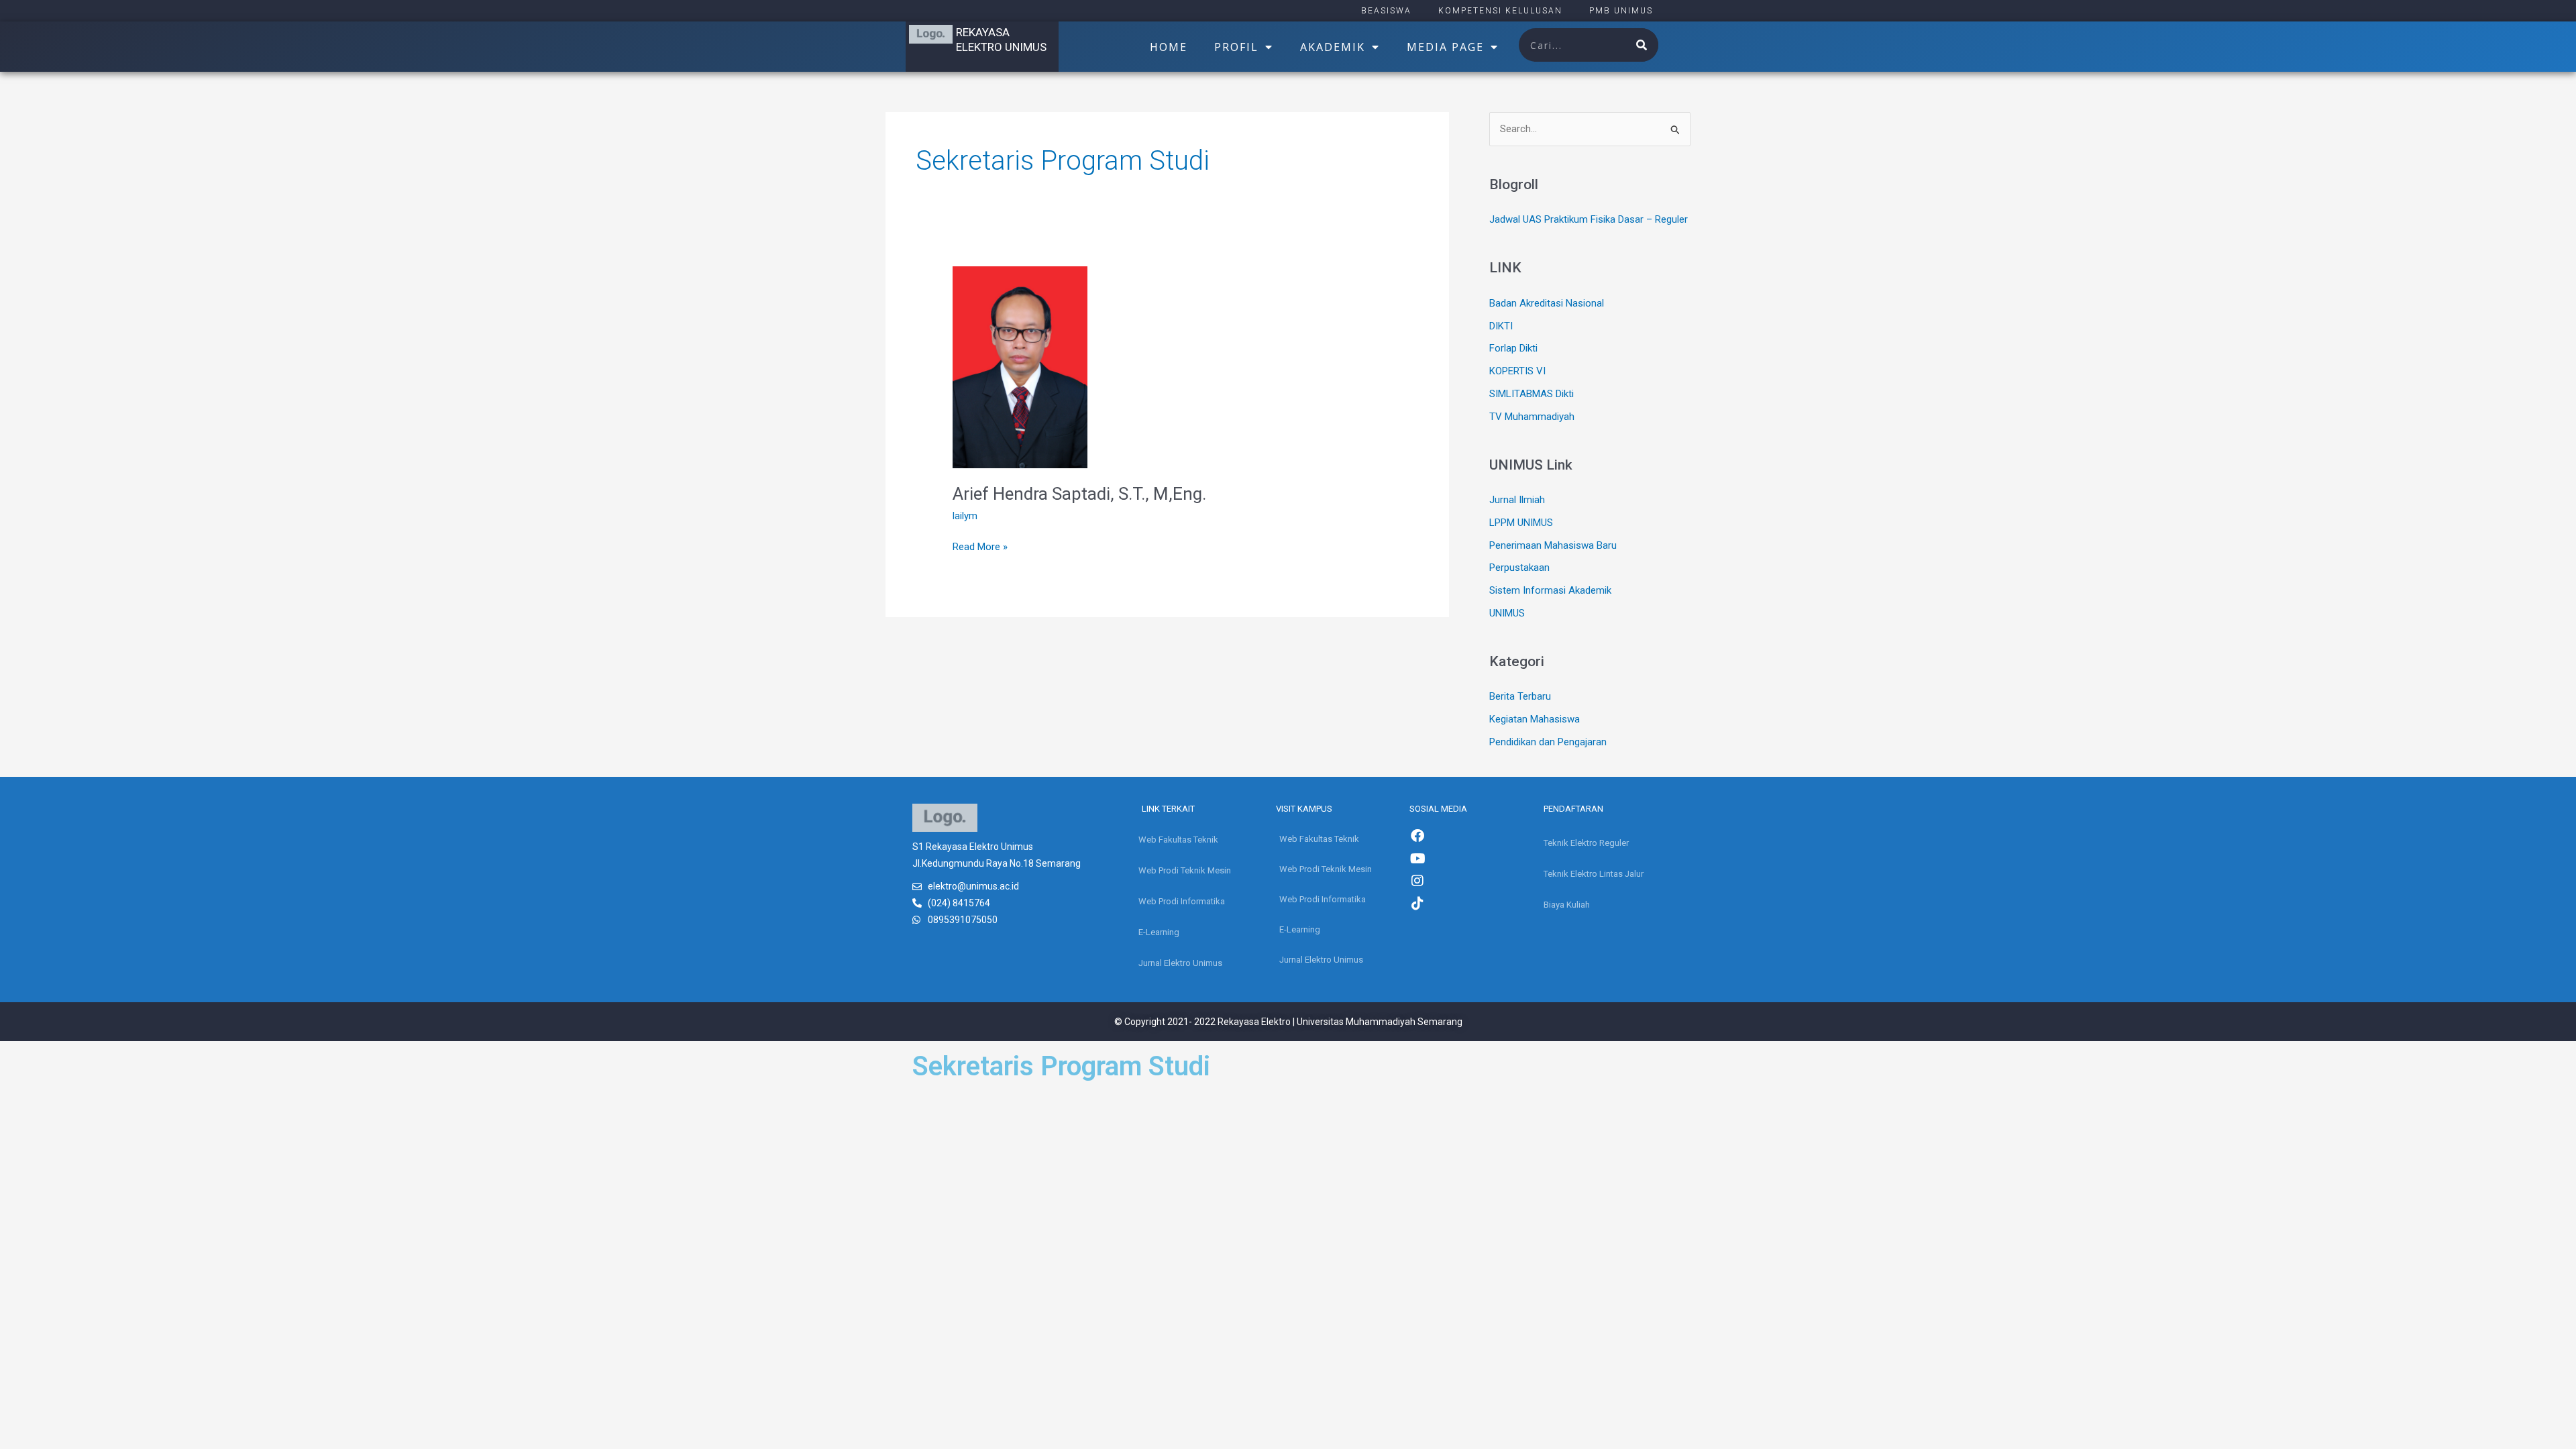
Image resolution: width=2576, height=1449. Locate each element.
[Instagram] (1417, 881)
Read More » (980, 546)
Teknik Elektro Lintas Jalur (1594, 874)
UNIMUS (1507, 613)
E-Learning (1159, 932)
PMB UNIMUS (1621, 11)
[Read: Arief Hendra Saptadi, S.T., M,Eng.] (1020, 366)
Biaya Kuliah (1567, 905)
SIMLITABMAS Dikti (1532, 394)
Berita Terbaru (1520, 696)
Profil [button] (1236, 47)
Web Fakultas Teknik (1178, 840)
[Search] (1642, 45)
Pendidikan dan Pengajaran (1548, 742)
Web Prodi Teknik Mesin (1185, 870)
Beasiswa (1386, 11)
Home (1169, 47)
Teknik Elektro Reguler (1586, 843)
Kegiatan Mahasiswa (1535, 719)
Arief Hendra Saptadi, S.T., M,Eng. (1079, 494)
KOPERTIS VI (1517, 371)
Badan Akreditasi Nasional (1547, 303)
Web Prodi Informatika (1182, 901)
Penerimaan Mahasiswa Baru (1553, 545)
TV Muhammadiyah (1532, 417)
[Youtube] (1417, 859)
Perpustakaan (1519, 568)
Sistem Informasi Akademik (1550, 590)
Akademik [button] (1333, 47)
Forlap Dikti (1513, 348)
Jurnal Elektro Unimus (1180, 963)
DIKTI (1501, 326)
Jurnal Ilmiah (1517, 500)
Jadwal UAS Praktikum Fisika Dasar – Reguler (1589, 219)
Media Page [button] (1445, 47)
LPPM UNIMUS (1521, 523)
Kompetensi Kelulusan (1500, 11)
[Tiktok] (1417, 904)
